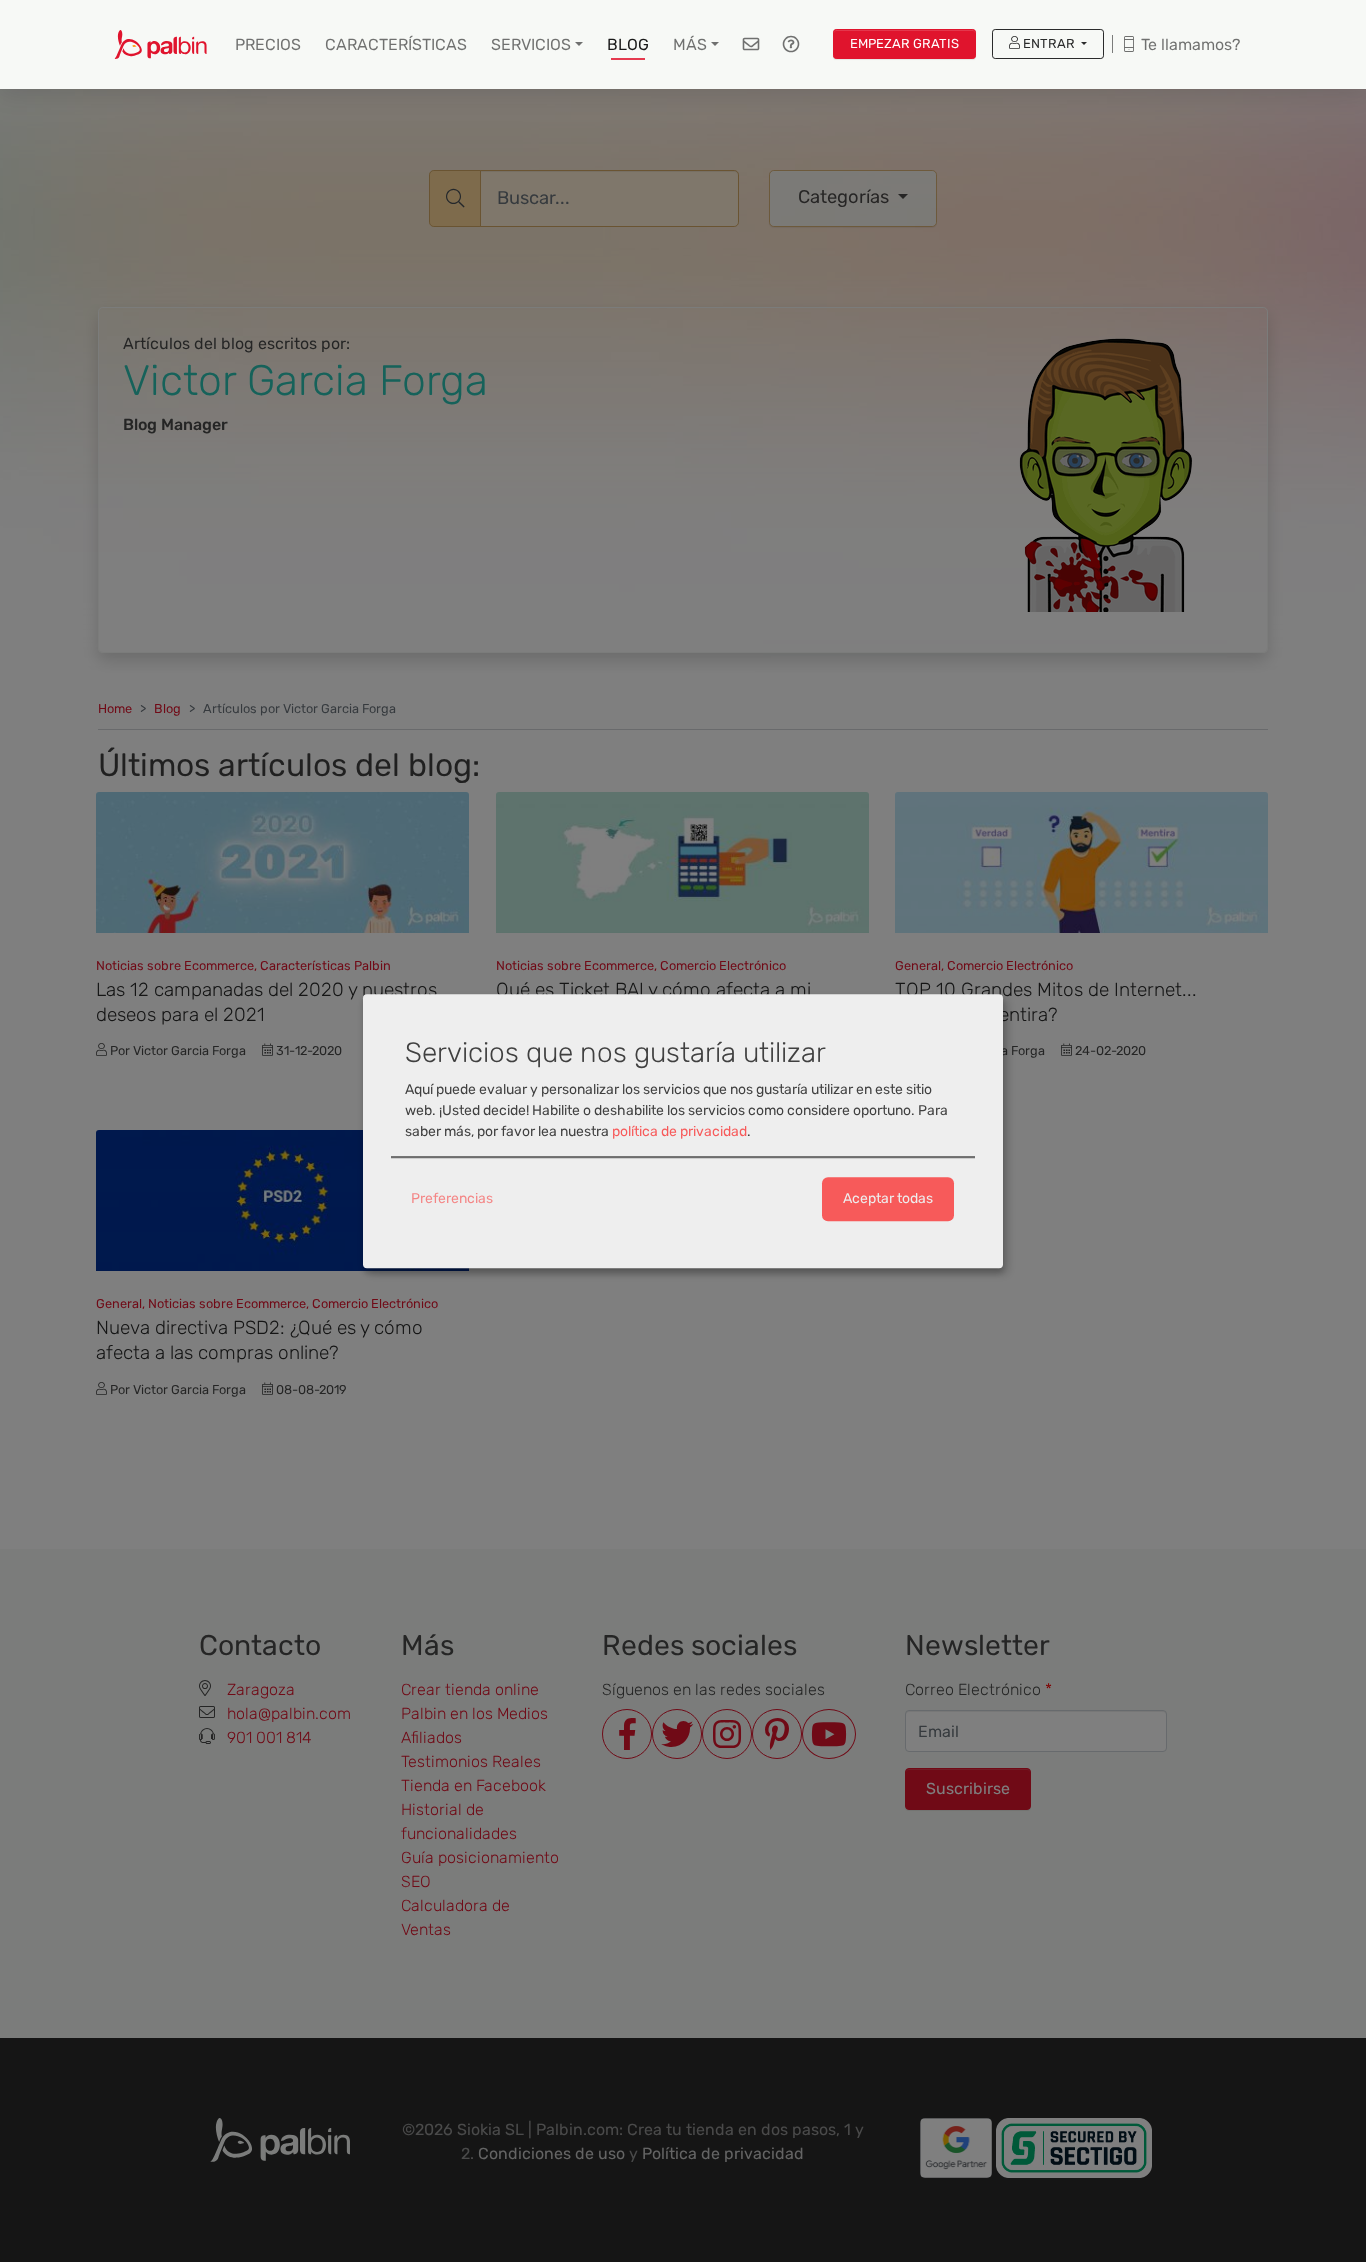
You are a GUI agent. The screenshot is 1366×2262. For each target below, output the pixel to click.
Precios (268, 44)
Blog (628, 44)
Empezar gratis (904, 43)
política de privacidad (679, 1132)
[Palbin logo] (160, 44)
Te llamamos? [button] (1188, 44)
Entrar (1049, 43)
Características (396, 44)
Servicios (531, 44)
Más (690, 44)
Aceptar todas (888, 1199)
